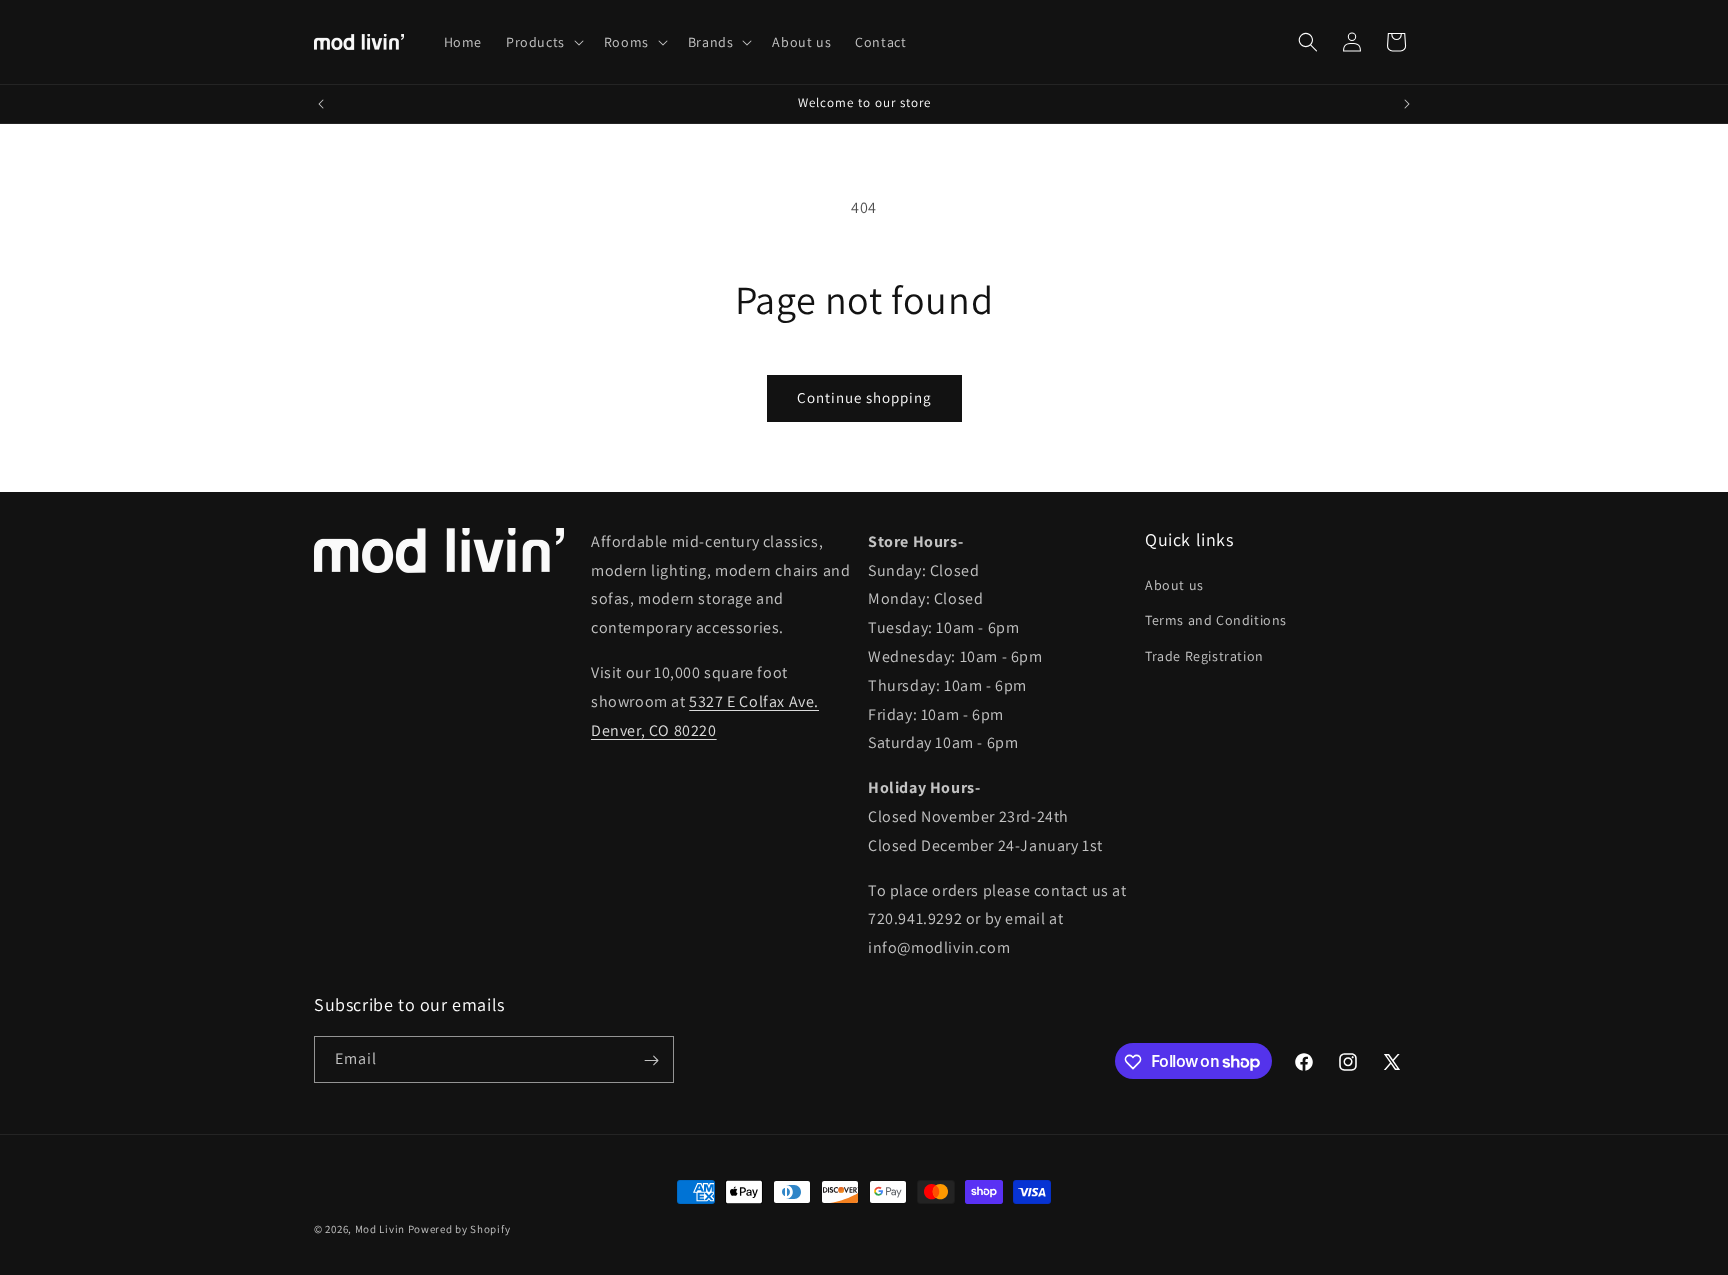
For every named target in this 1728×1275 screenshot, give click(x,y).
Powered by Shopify (459, 1229)
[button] (543, 42)
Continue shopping (864, 397)
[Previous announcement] (321, 104)
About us (1174, 585)
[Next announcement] (1407, 104)
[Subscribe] (651, 1060)
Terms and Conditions (1216, 621)
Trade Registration (1204, 656)
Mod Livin (380, 1229)
